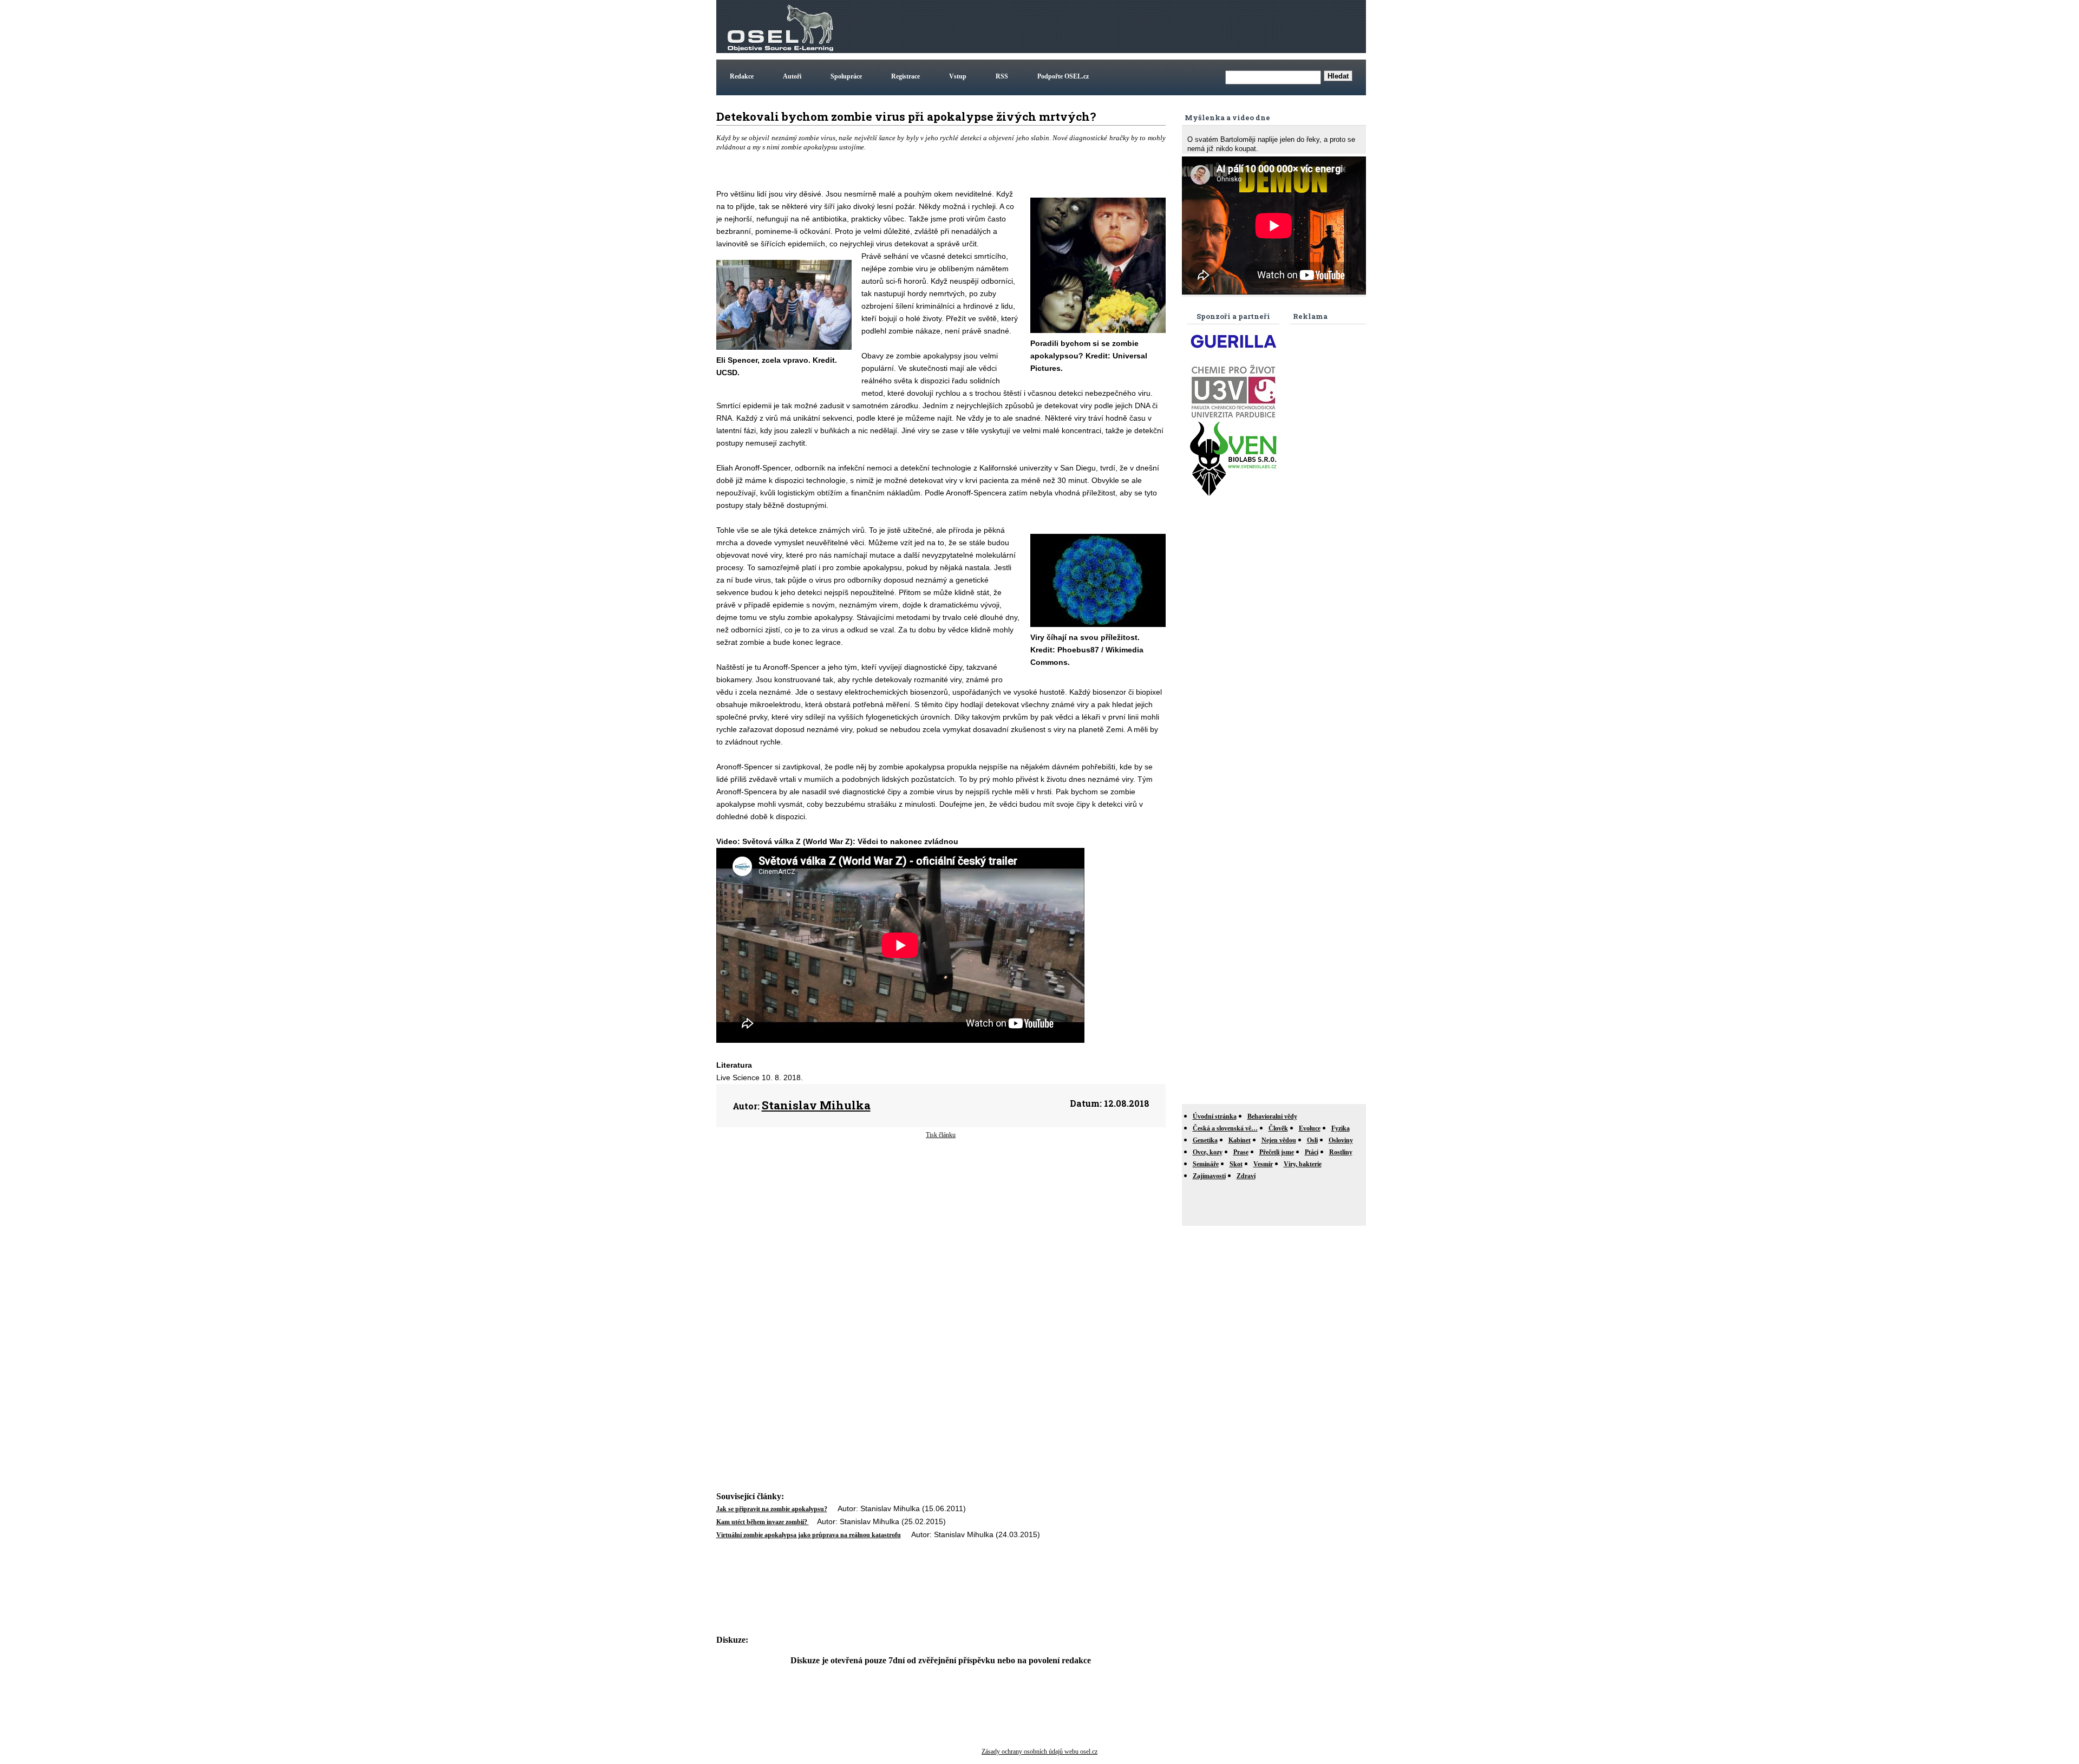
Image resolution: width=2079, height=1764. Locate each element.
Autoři (792, 76)
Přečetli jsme (1277, 1152)
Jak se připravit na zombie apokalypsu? (772, 1509)
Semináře (1206, 1164)
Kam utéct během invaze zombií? (763, 1522)
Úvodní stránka (1215, 1116)
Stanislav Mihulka (816, 1105)
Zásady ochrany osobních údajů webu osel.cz (1039, 1752)
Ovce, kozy (1208, 1152)
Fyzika (1341, 1128)
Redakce (742, 76)
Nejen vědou (1279, 1140)
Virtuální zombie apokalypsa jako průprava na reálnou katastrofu (809, 1535)
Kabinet (1240, 1140)
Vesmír (1263, 1164)
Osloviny (1341, 1140)
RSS (1002, 76)
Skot (1236, 1164)
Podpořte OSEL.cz (1063, 76)
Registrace (906, 76)
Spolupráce (846, 76)
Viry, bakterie (1303, 1164)
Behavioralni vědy (1272, 1116)
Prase (1241, 1152)
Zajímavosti (1209, 1176)
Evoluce (1310, 1128)
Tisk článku (941, 1135)
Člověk (1278, 1128)
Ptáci (1312, 1152)
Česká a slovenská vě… (1225, 1128)
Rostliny (1341, 1152)
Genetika (1205, 1140)
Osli (1312, 1140)
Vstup (958, 76)
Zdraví (1246, 1176)
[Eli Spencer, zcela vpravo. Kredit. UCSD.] (784, 348)
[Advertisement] (1167, 27)
